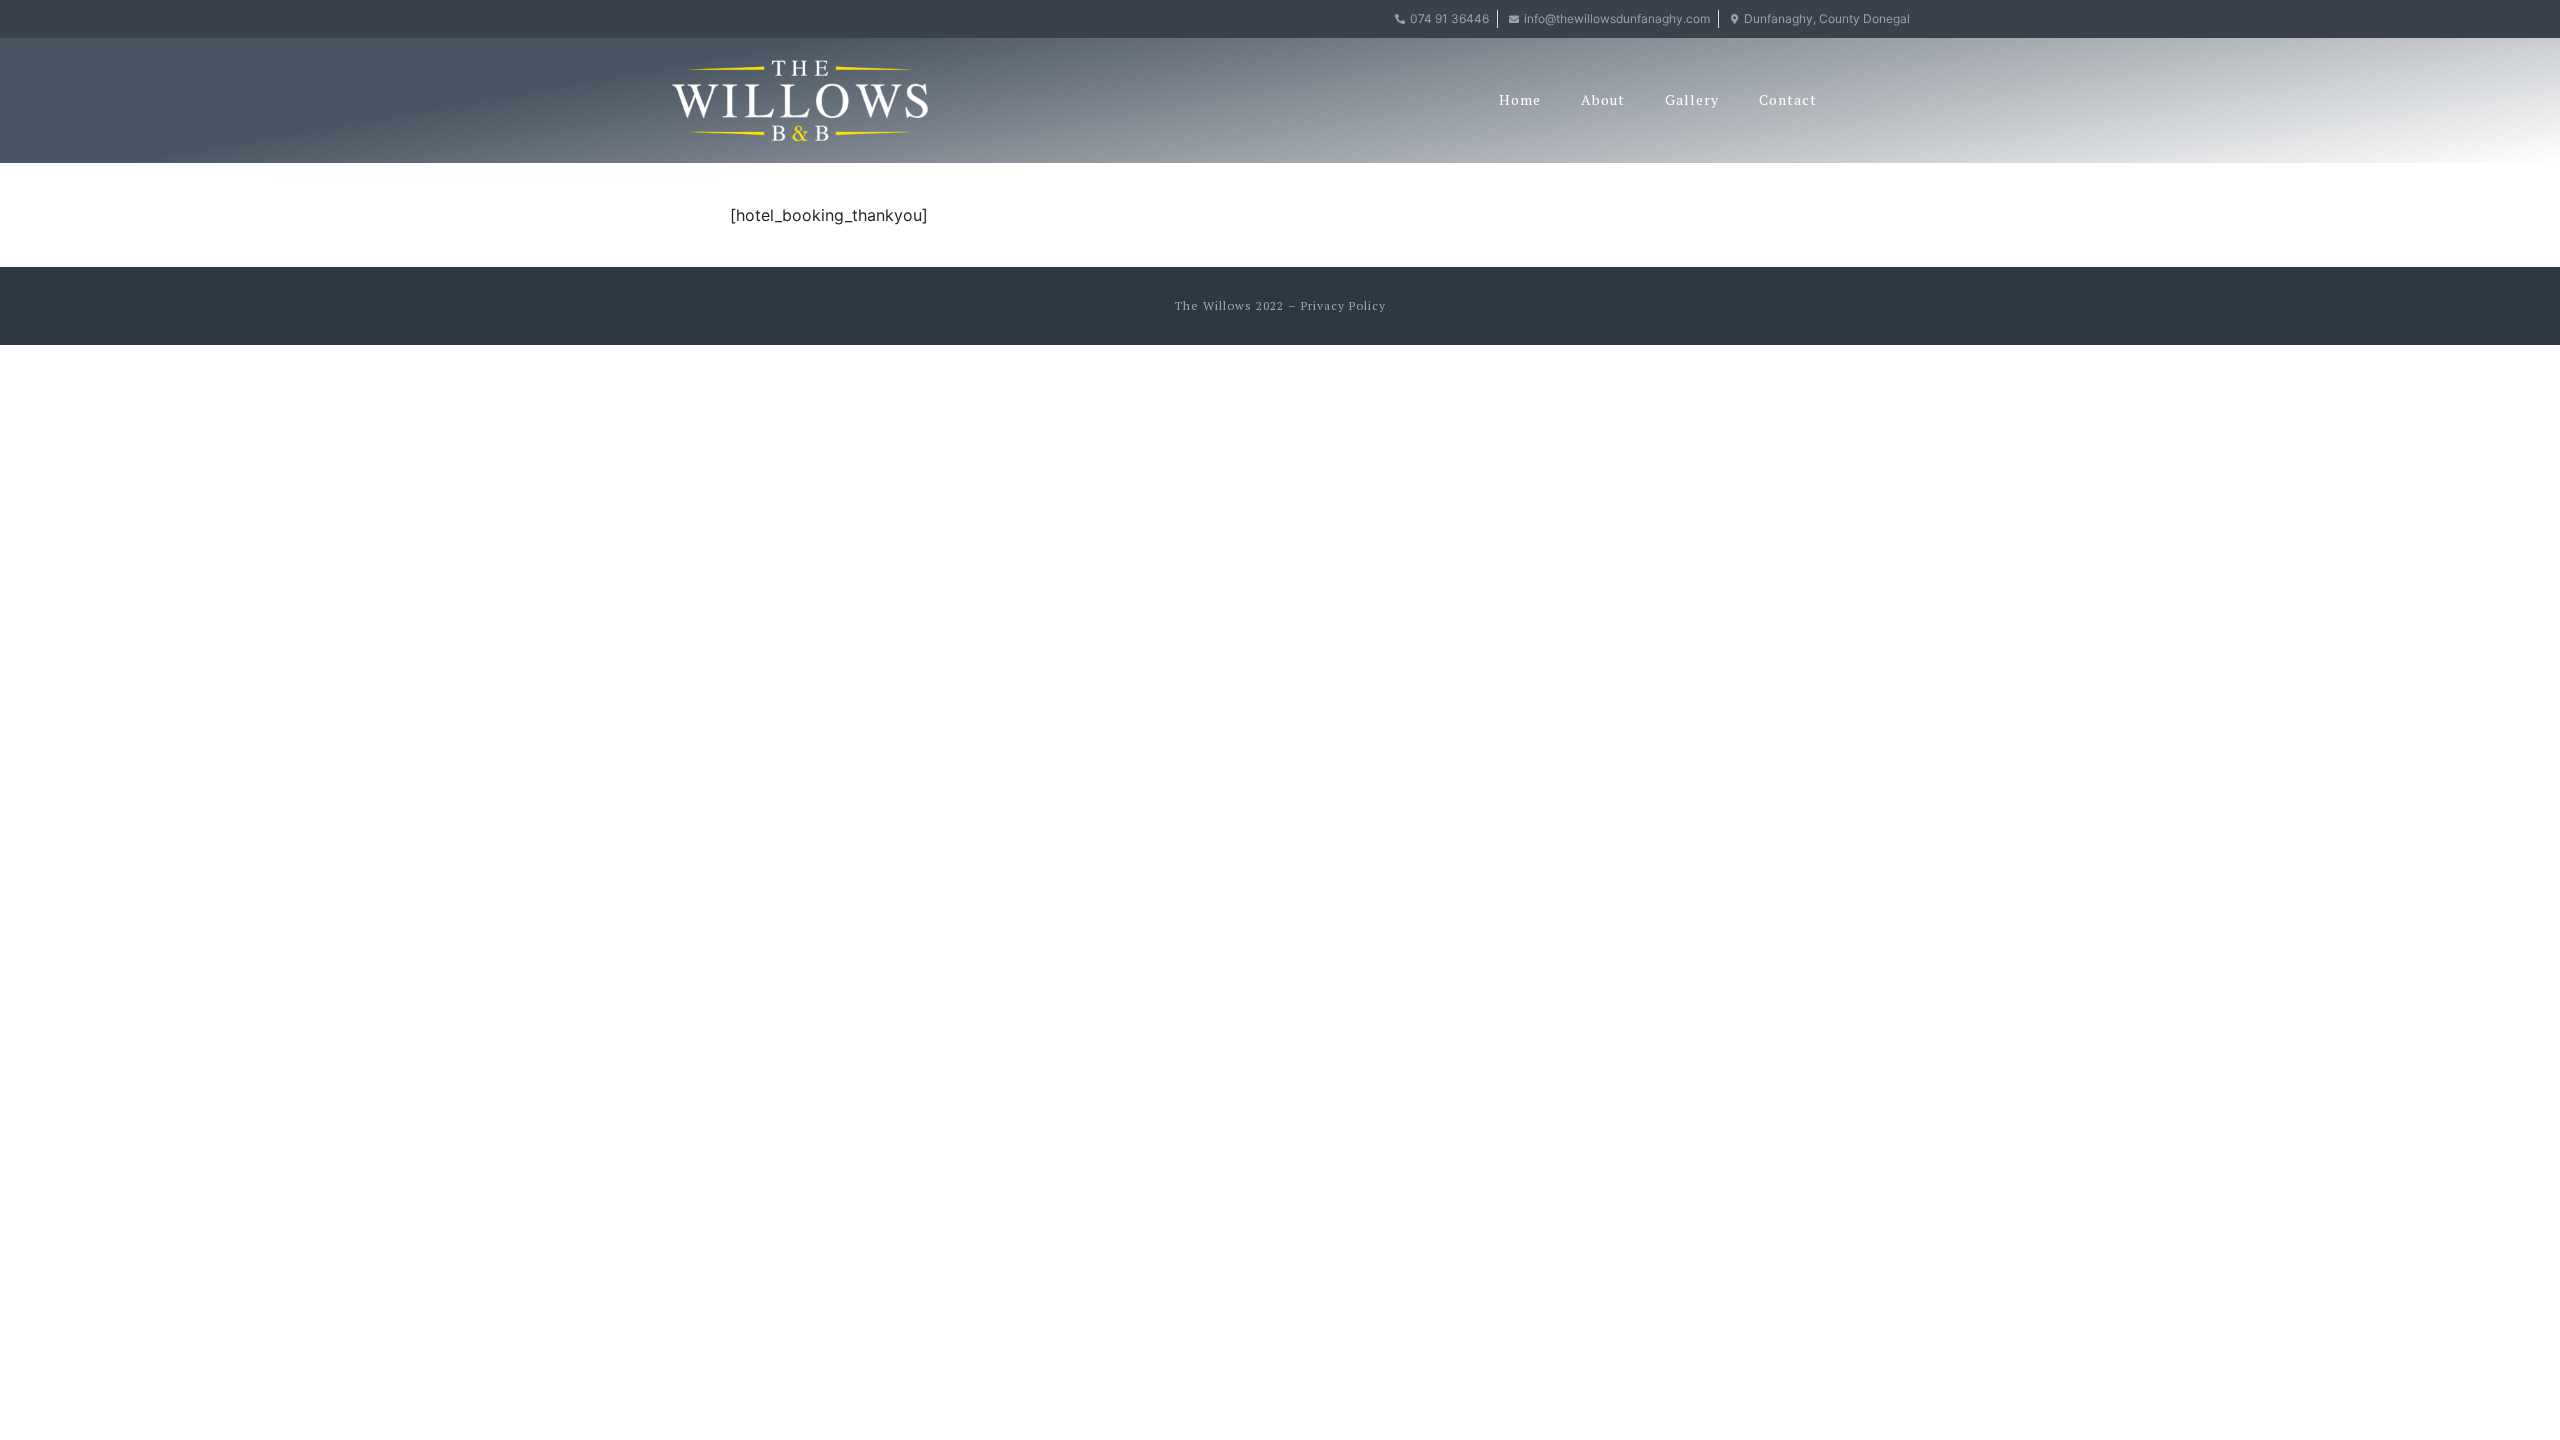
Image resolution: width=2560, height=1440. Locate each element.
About (1603, 99)
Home (1520, 99)
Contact (1788, 99)
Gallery (1692, 99)
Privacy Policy (1343, 305)
